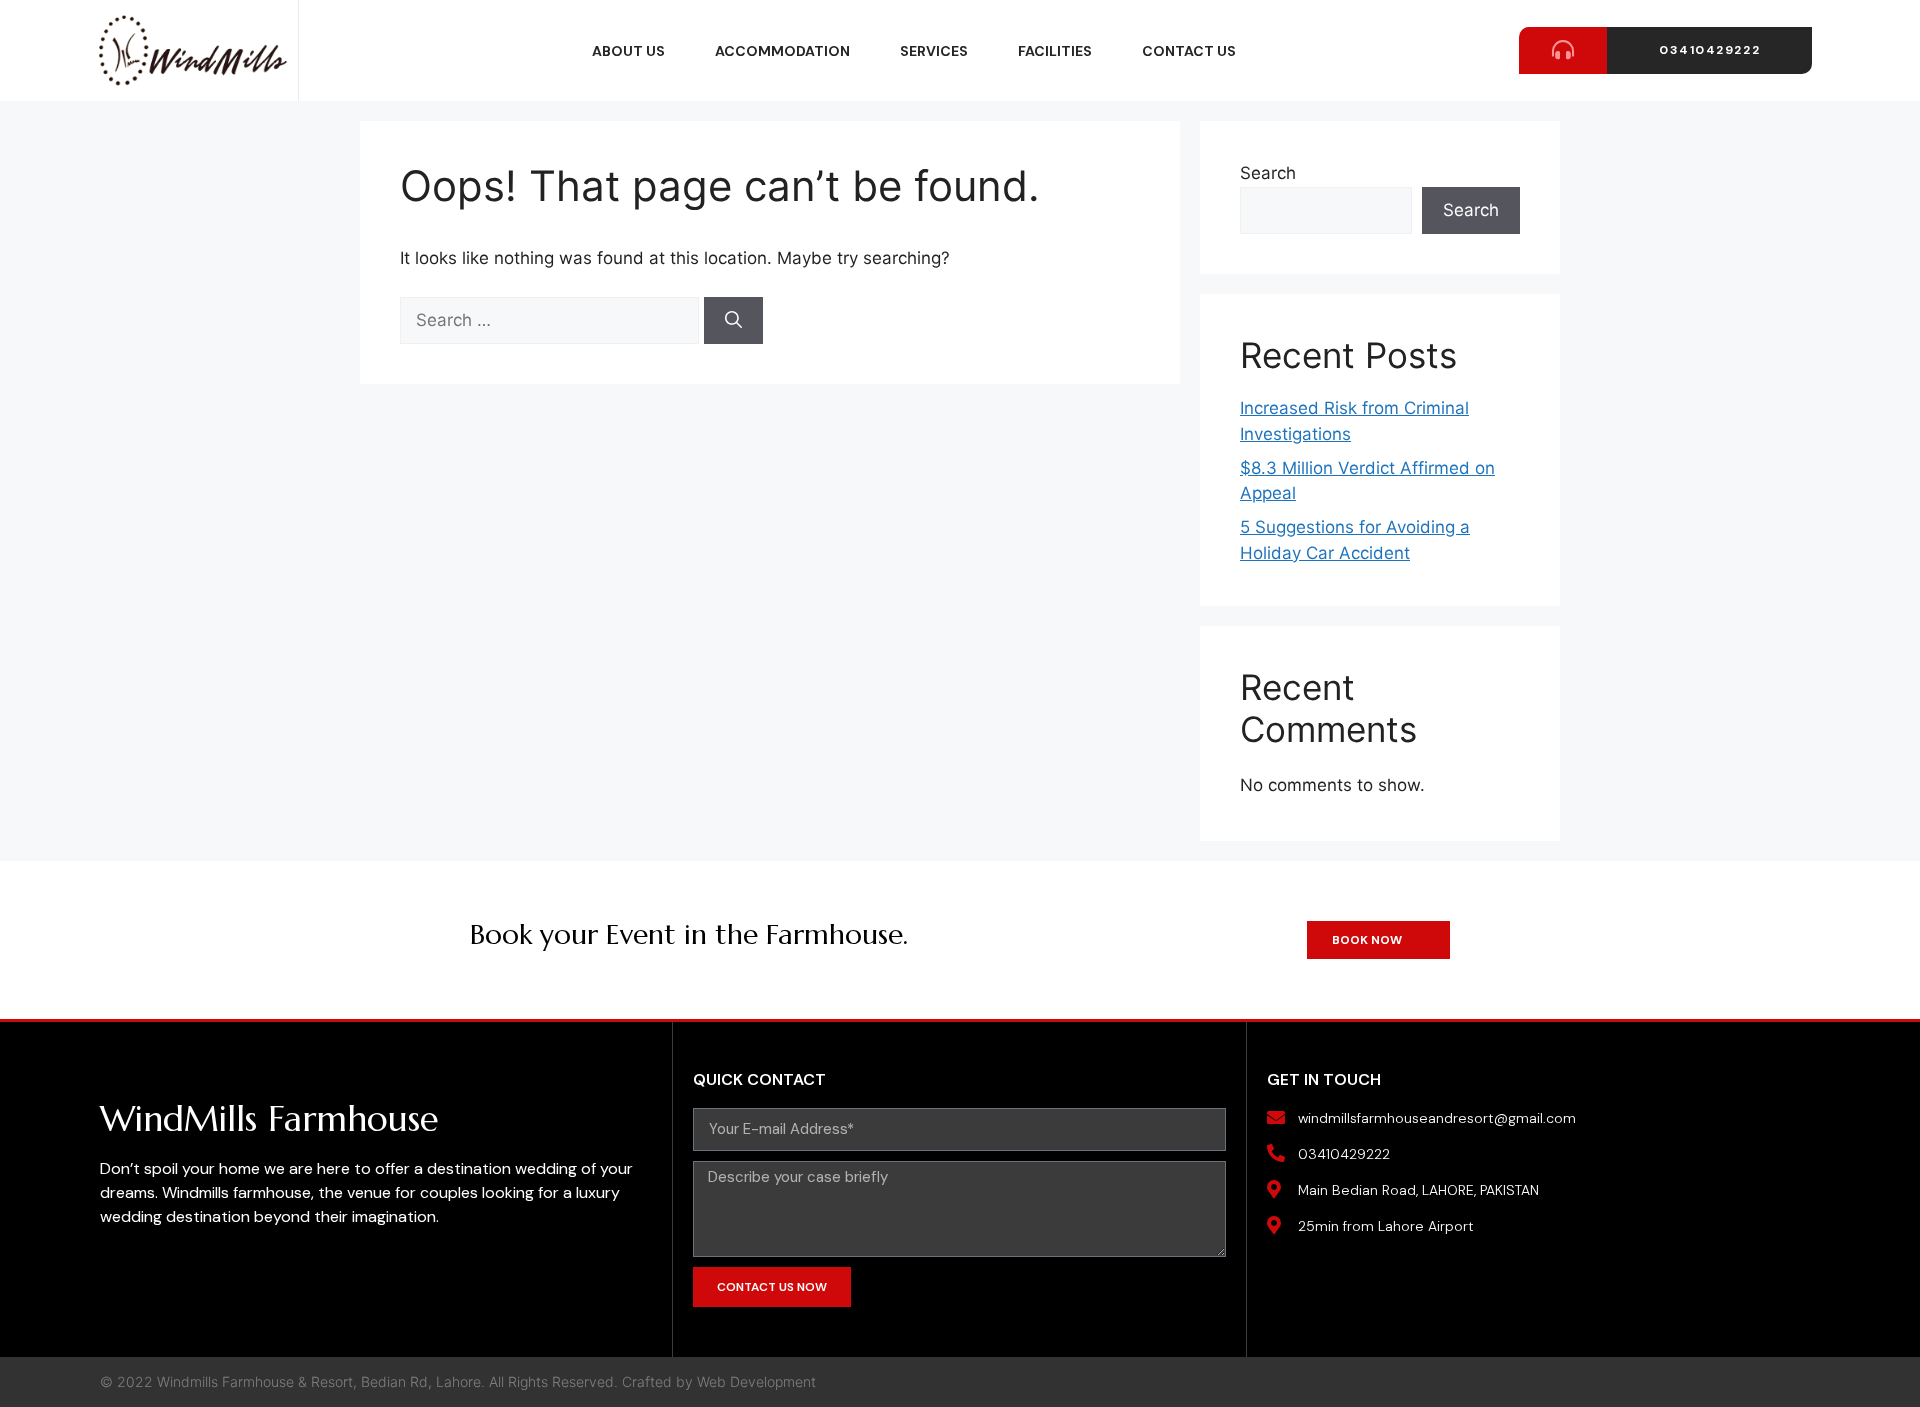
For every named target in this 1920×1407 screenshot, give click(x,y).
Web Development (756, 1381)
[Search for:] (552, 320)
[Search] (733, 321)
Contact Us (1189, 51)
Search (1268, 173)
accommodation (782, 51)
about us (628, 51)
